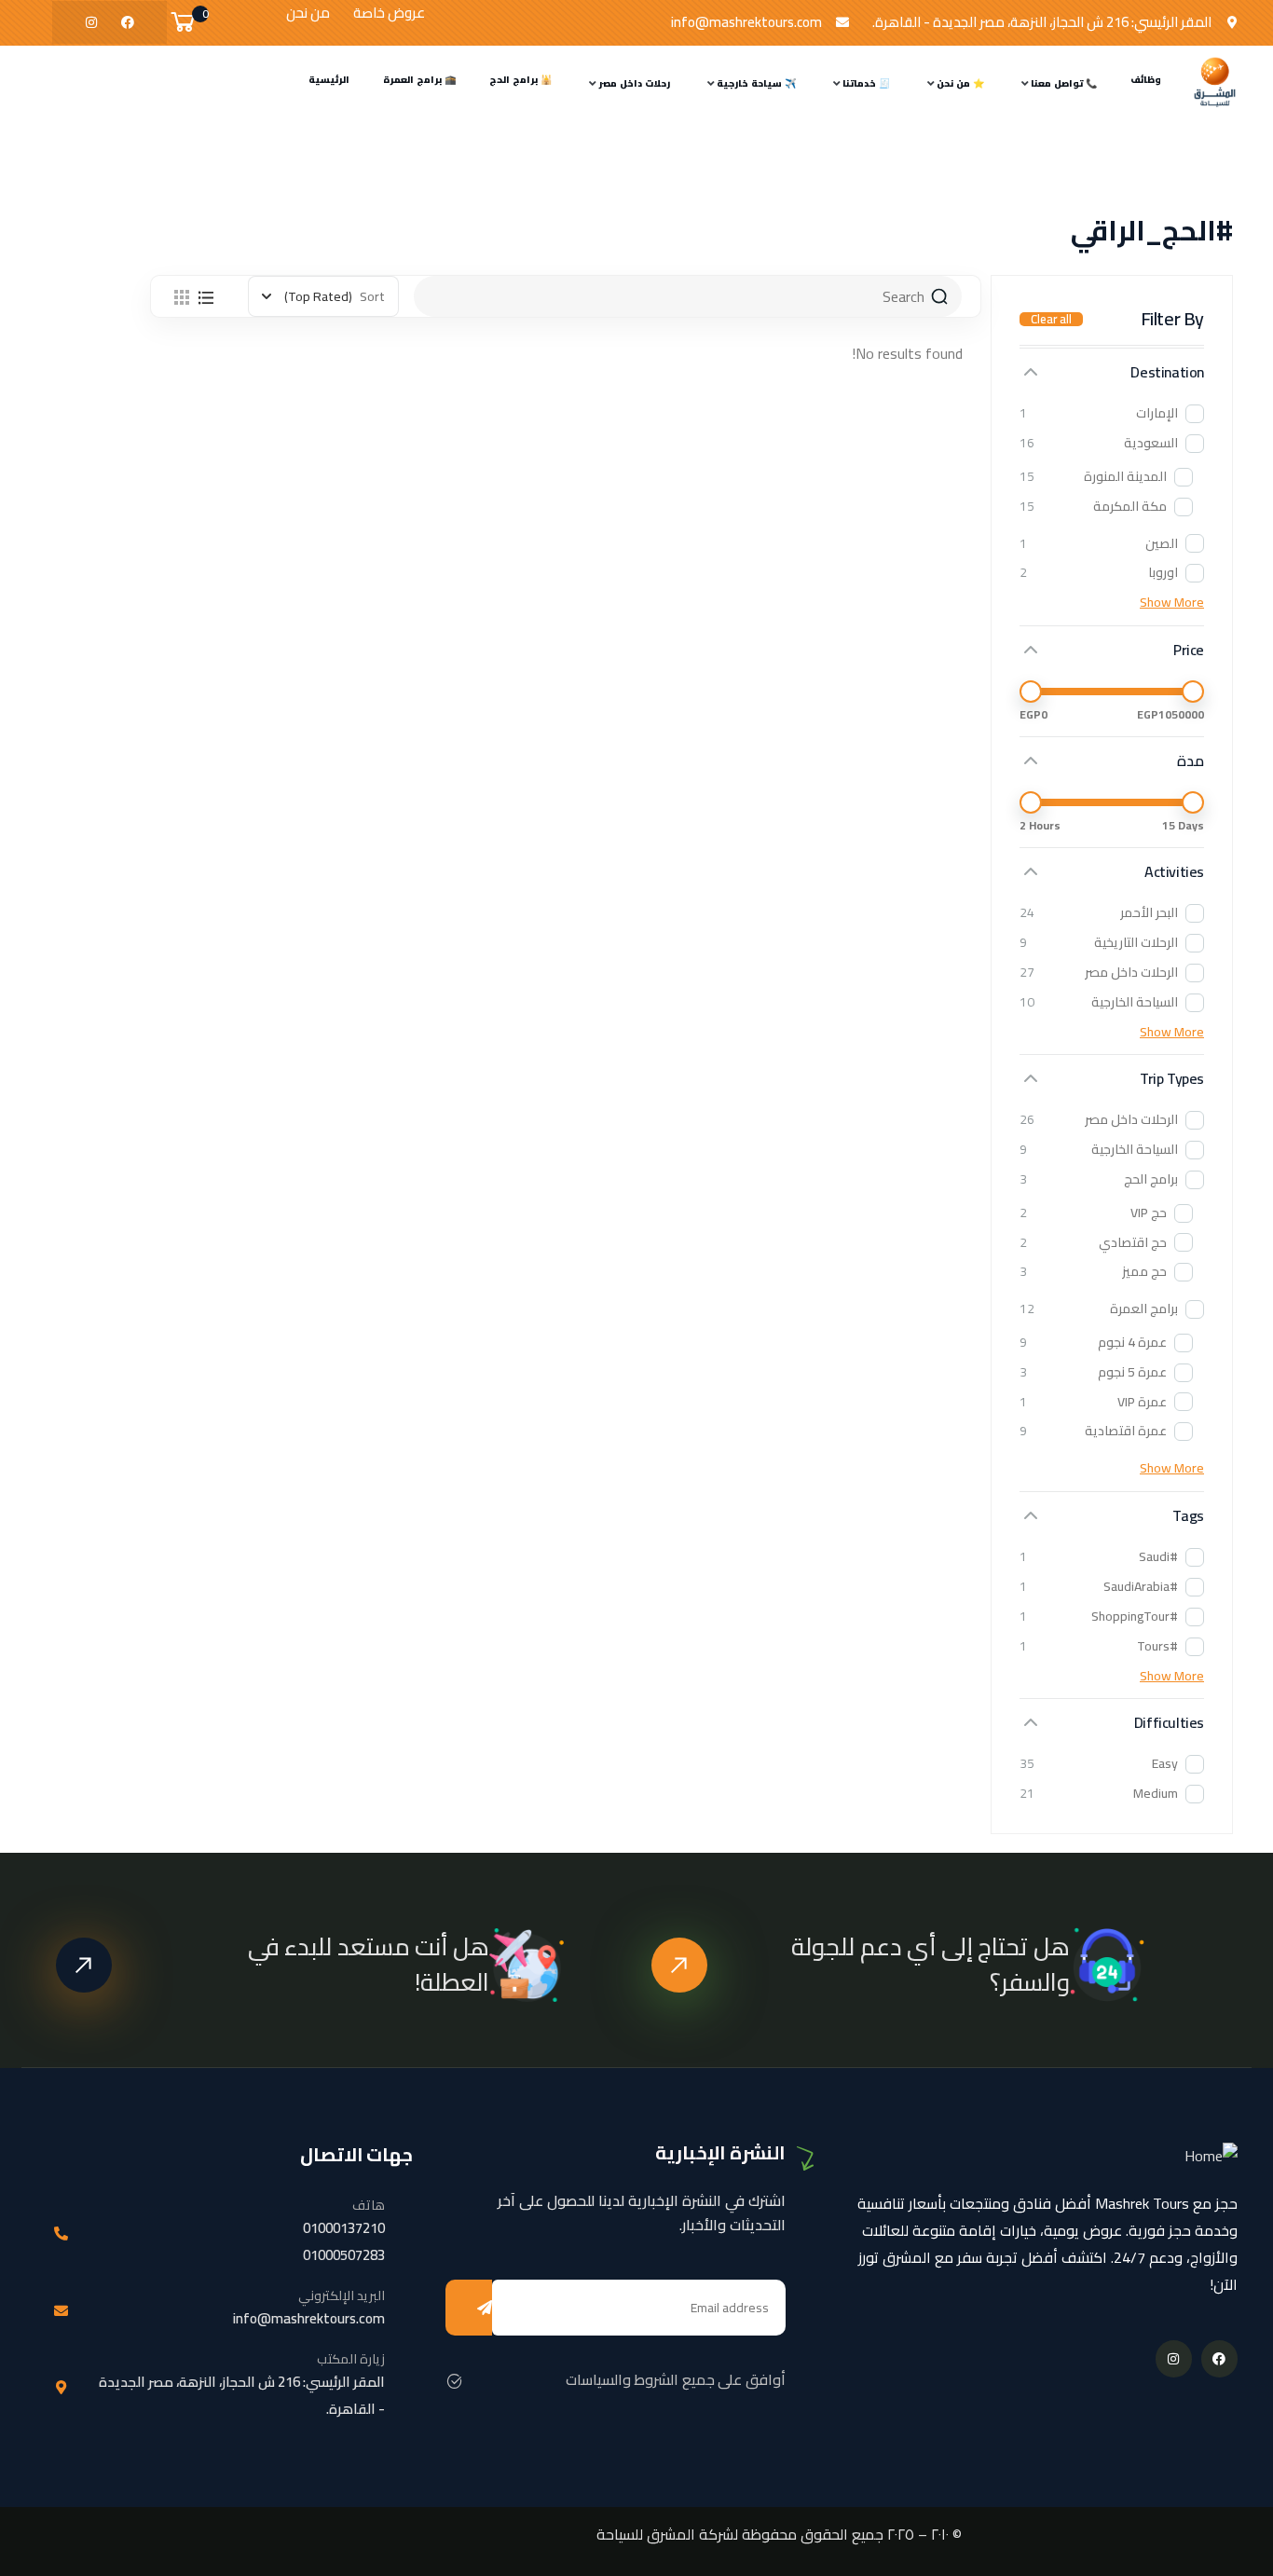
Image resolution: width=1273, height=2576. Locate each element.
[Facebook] (128, 22)
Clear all (1051, 319)
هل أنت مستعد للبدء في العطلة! (369, 1964)
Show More (1172, 603)
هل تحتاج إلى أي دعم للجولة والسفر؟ (931, 1964)
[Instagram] (91, 22)
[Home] (1215, 82)
